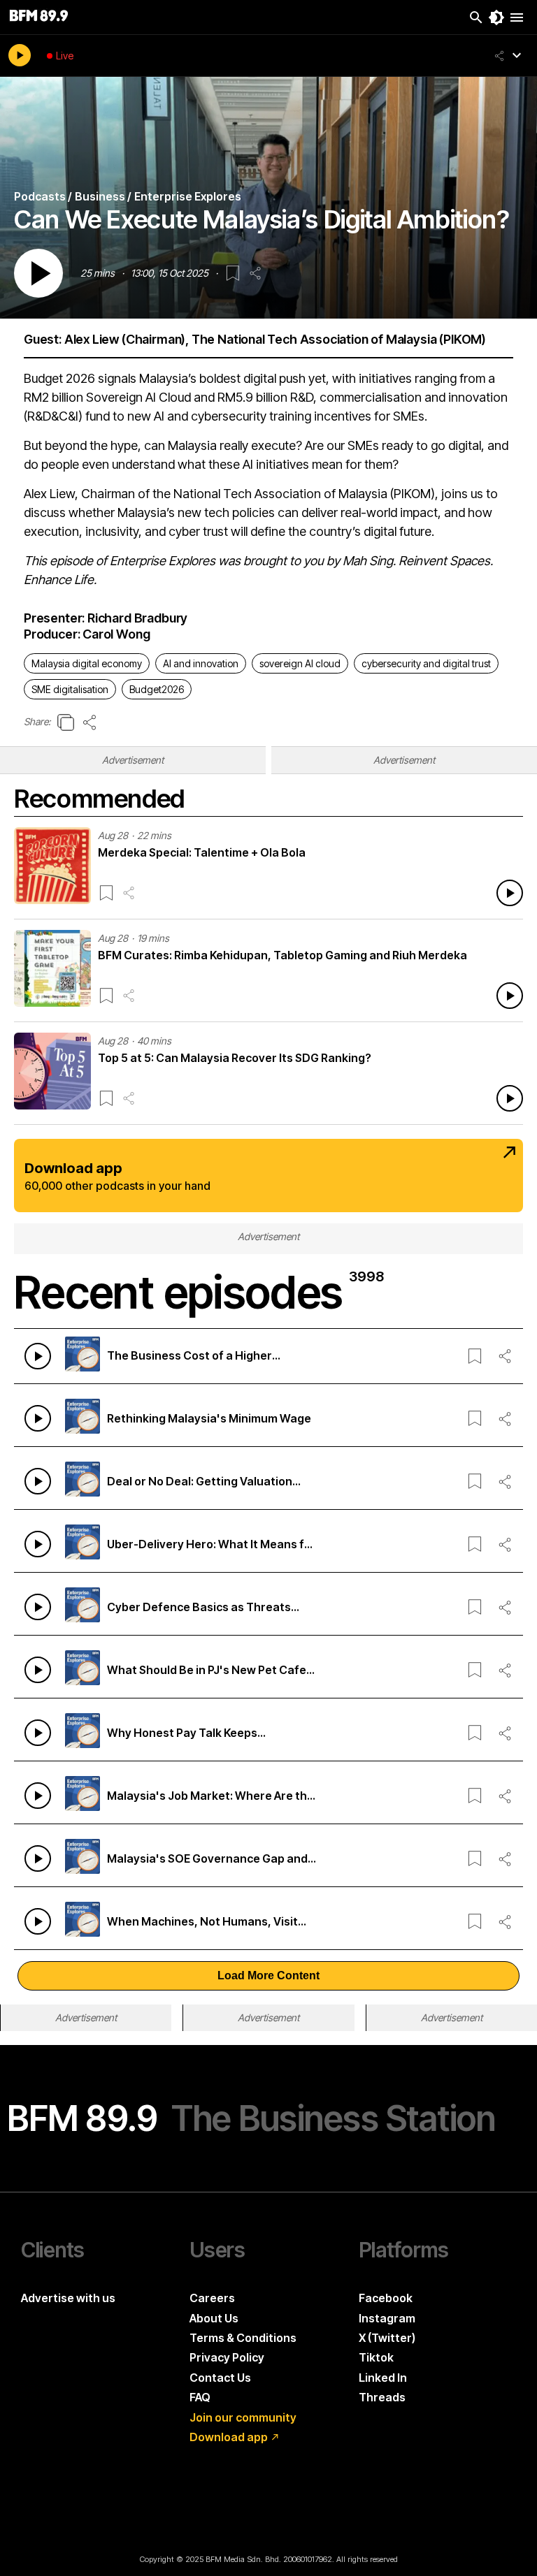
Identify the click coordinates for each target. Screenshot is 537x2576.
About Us (214, 2318)
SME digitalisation (70, 689)
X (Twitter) (387, 2338)
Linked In (383, 2378)
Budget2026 (157, 689)
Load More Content (268, 1975)
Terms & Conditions (243, 2338)
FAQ (200, 2397)
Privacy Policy (227, 2357)
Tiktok (376, 2357)
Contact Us (220, 2378)
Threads (382, 2397)
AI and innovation (201, 663)
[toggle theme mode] (496, 17)
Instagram (387, 2318)
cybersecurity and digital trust (426, 663)
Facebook (386, 2298)
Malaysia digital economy (87, 663)
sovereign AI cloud (300, 663)
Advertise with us (68, 2298)
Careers (212, 2298)
